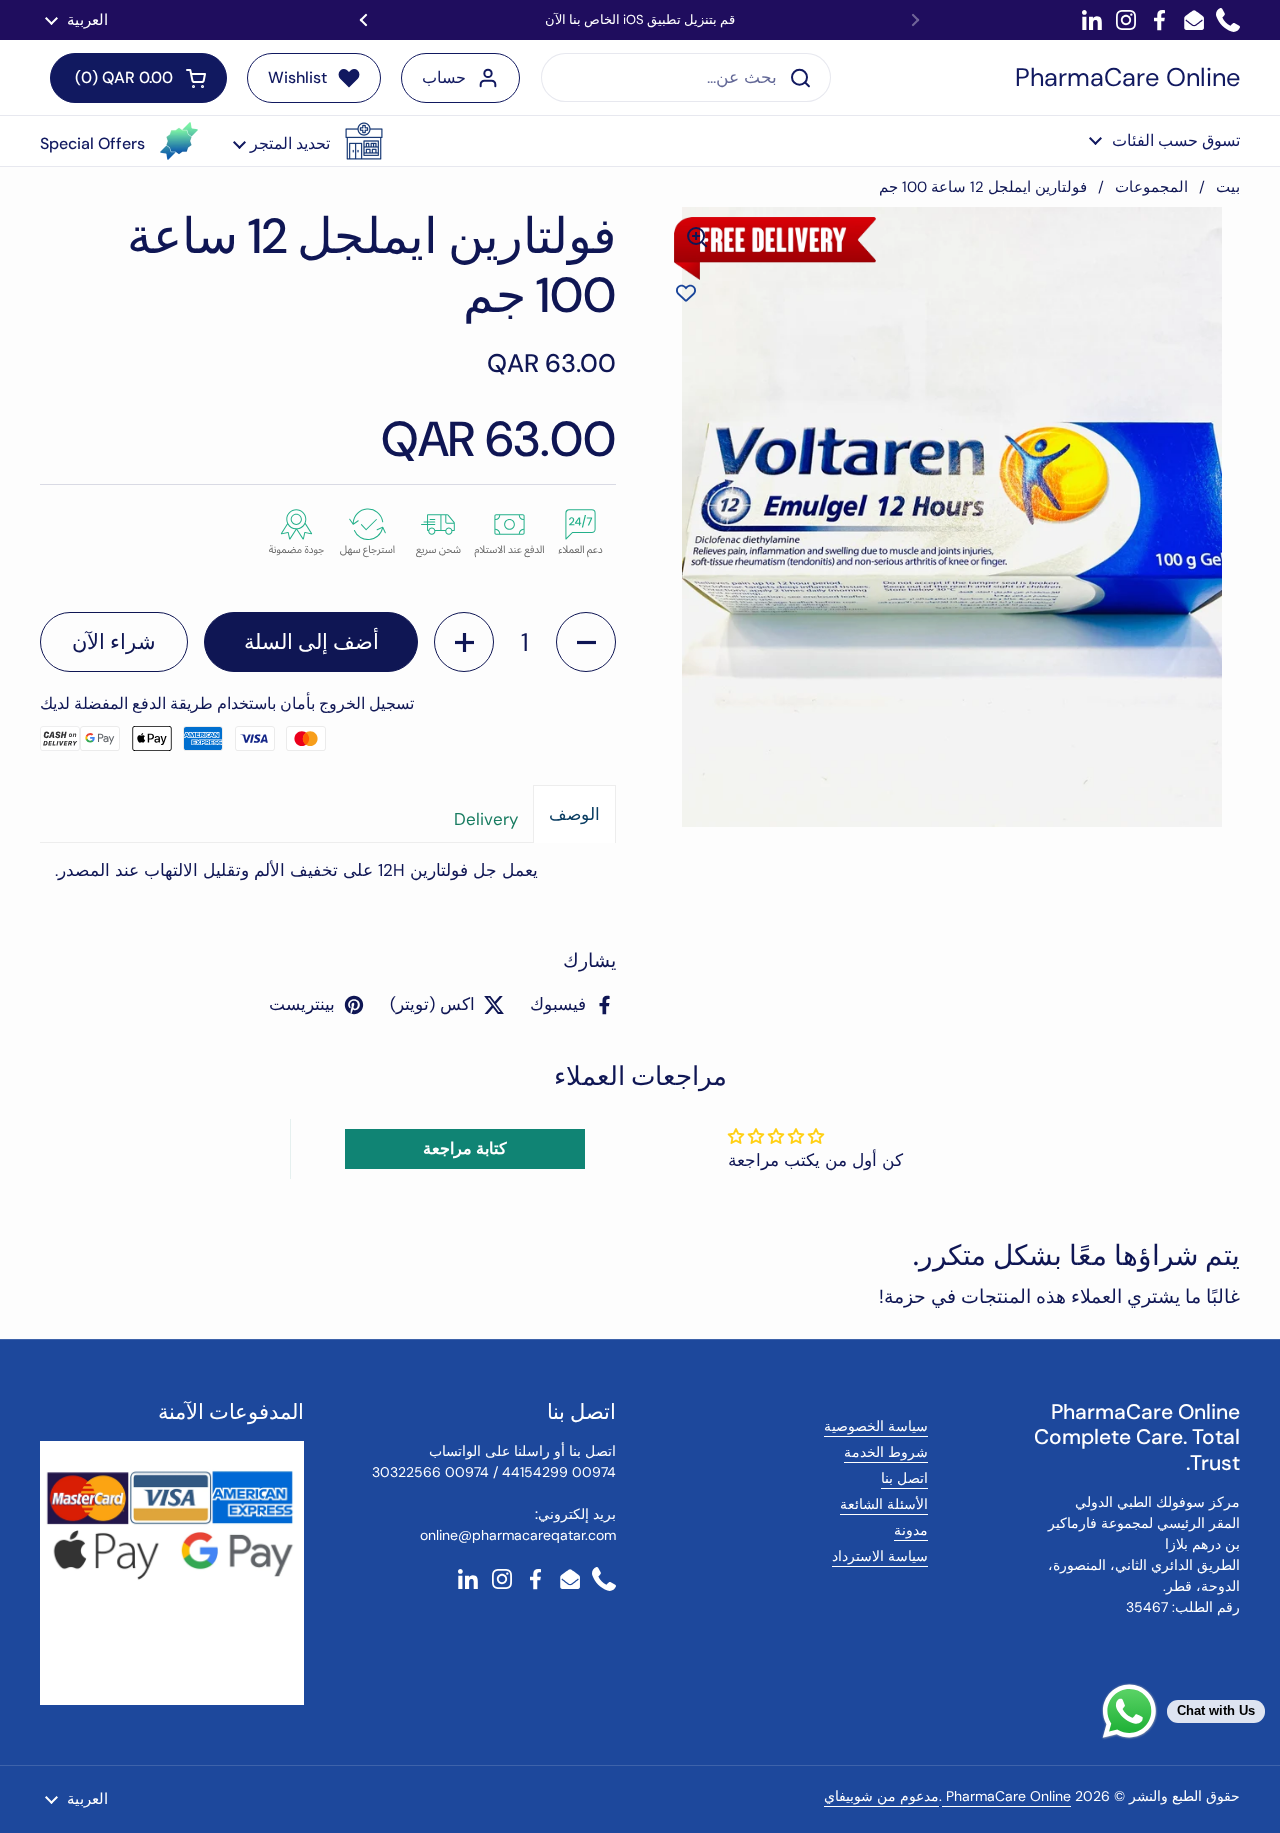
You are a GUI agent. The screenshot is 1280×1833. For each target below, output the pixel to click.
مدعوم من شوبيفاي (881, 1796)
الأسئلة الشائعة (884, 1504)
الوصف (574, 814)
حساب (444, 77)
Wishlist (297, 77)
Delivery (486, 819)
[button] (308, 141)
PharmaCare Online (1127, 78)
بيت (1228, 187)
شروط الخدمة (886, 1452)
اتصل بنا (904, 1478)
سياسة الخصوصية (876, 1426)
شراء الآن (114, 642)
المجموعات (1151, 187)
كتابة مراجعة (465, 1148)
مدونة (911, 1530)
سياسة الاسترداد (880, 1556)
